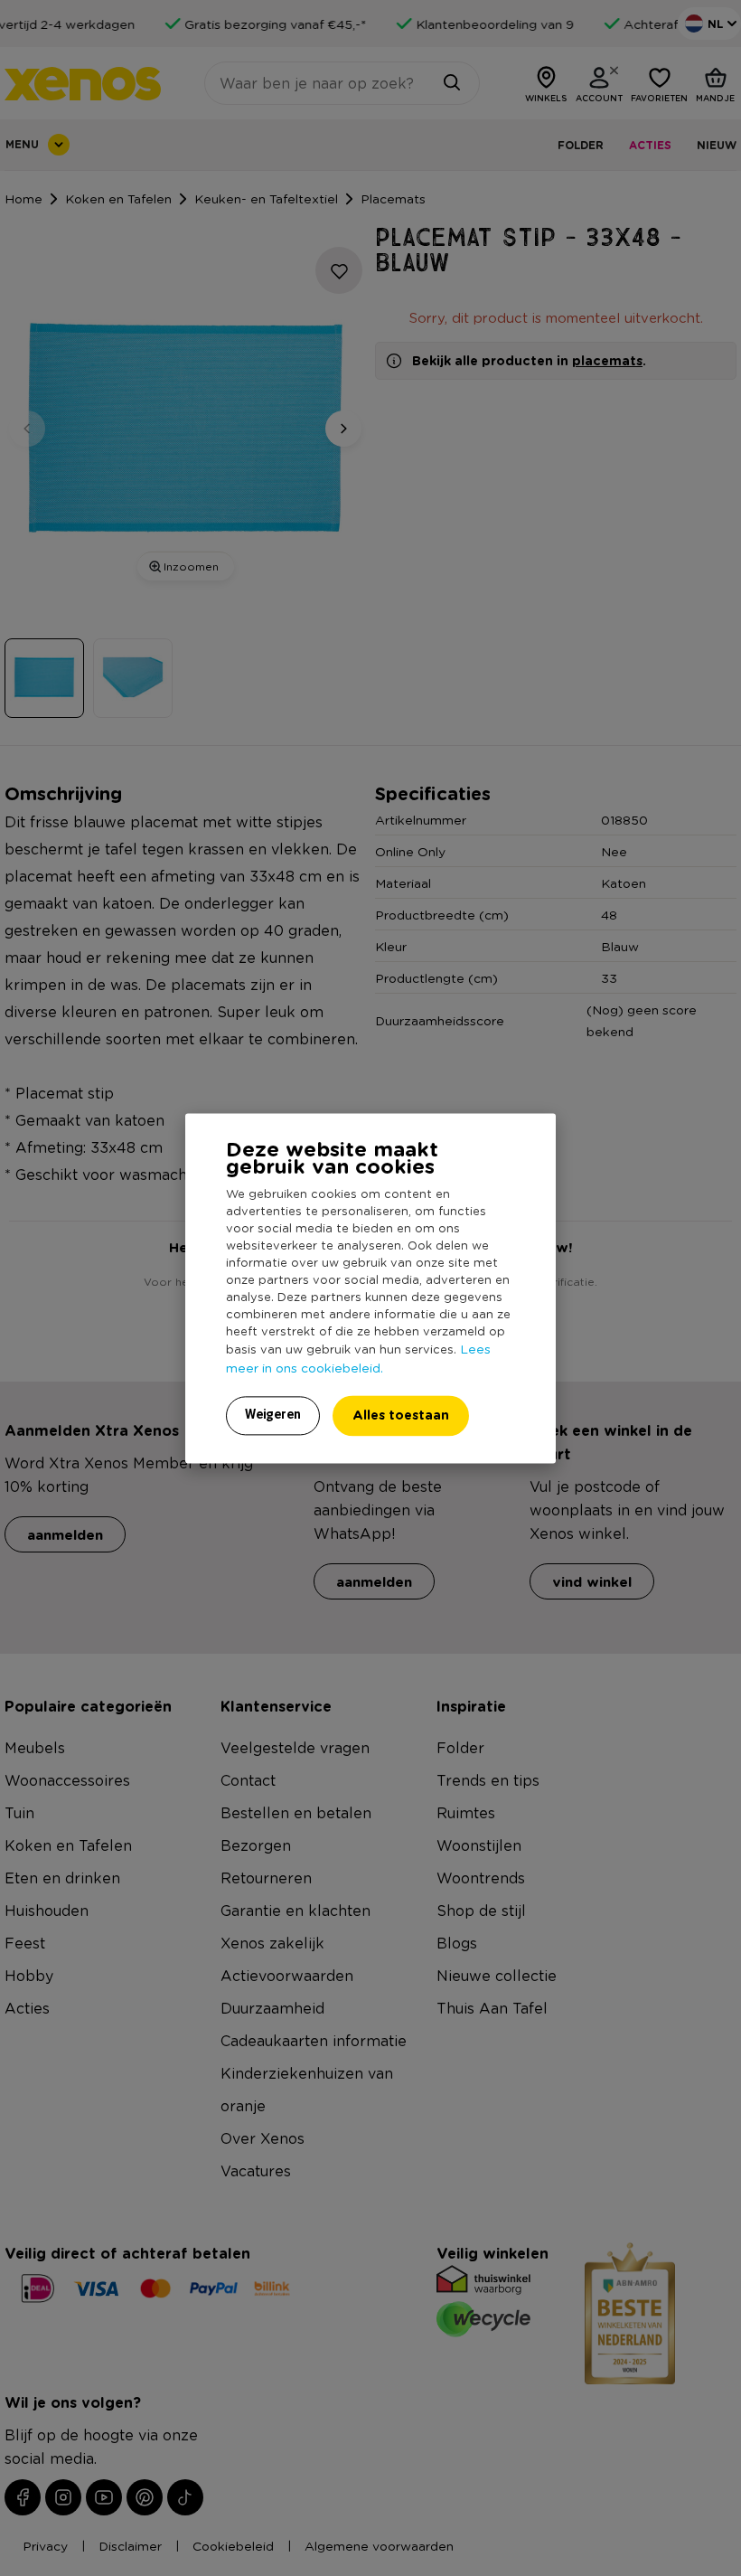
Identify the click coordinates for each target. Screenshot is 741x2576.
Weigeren (273, 1414)
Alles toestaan (401, 1415)
